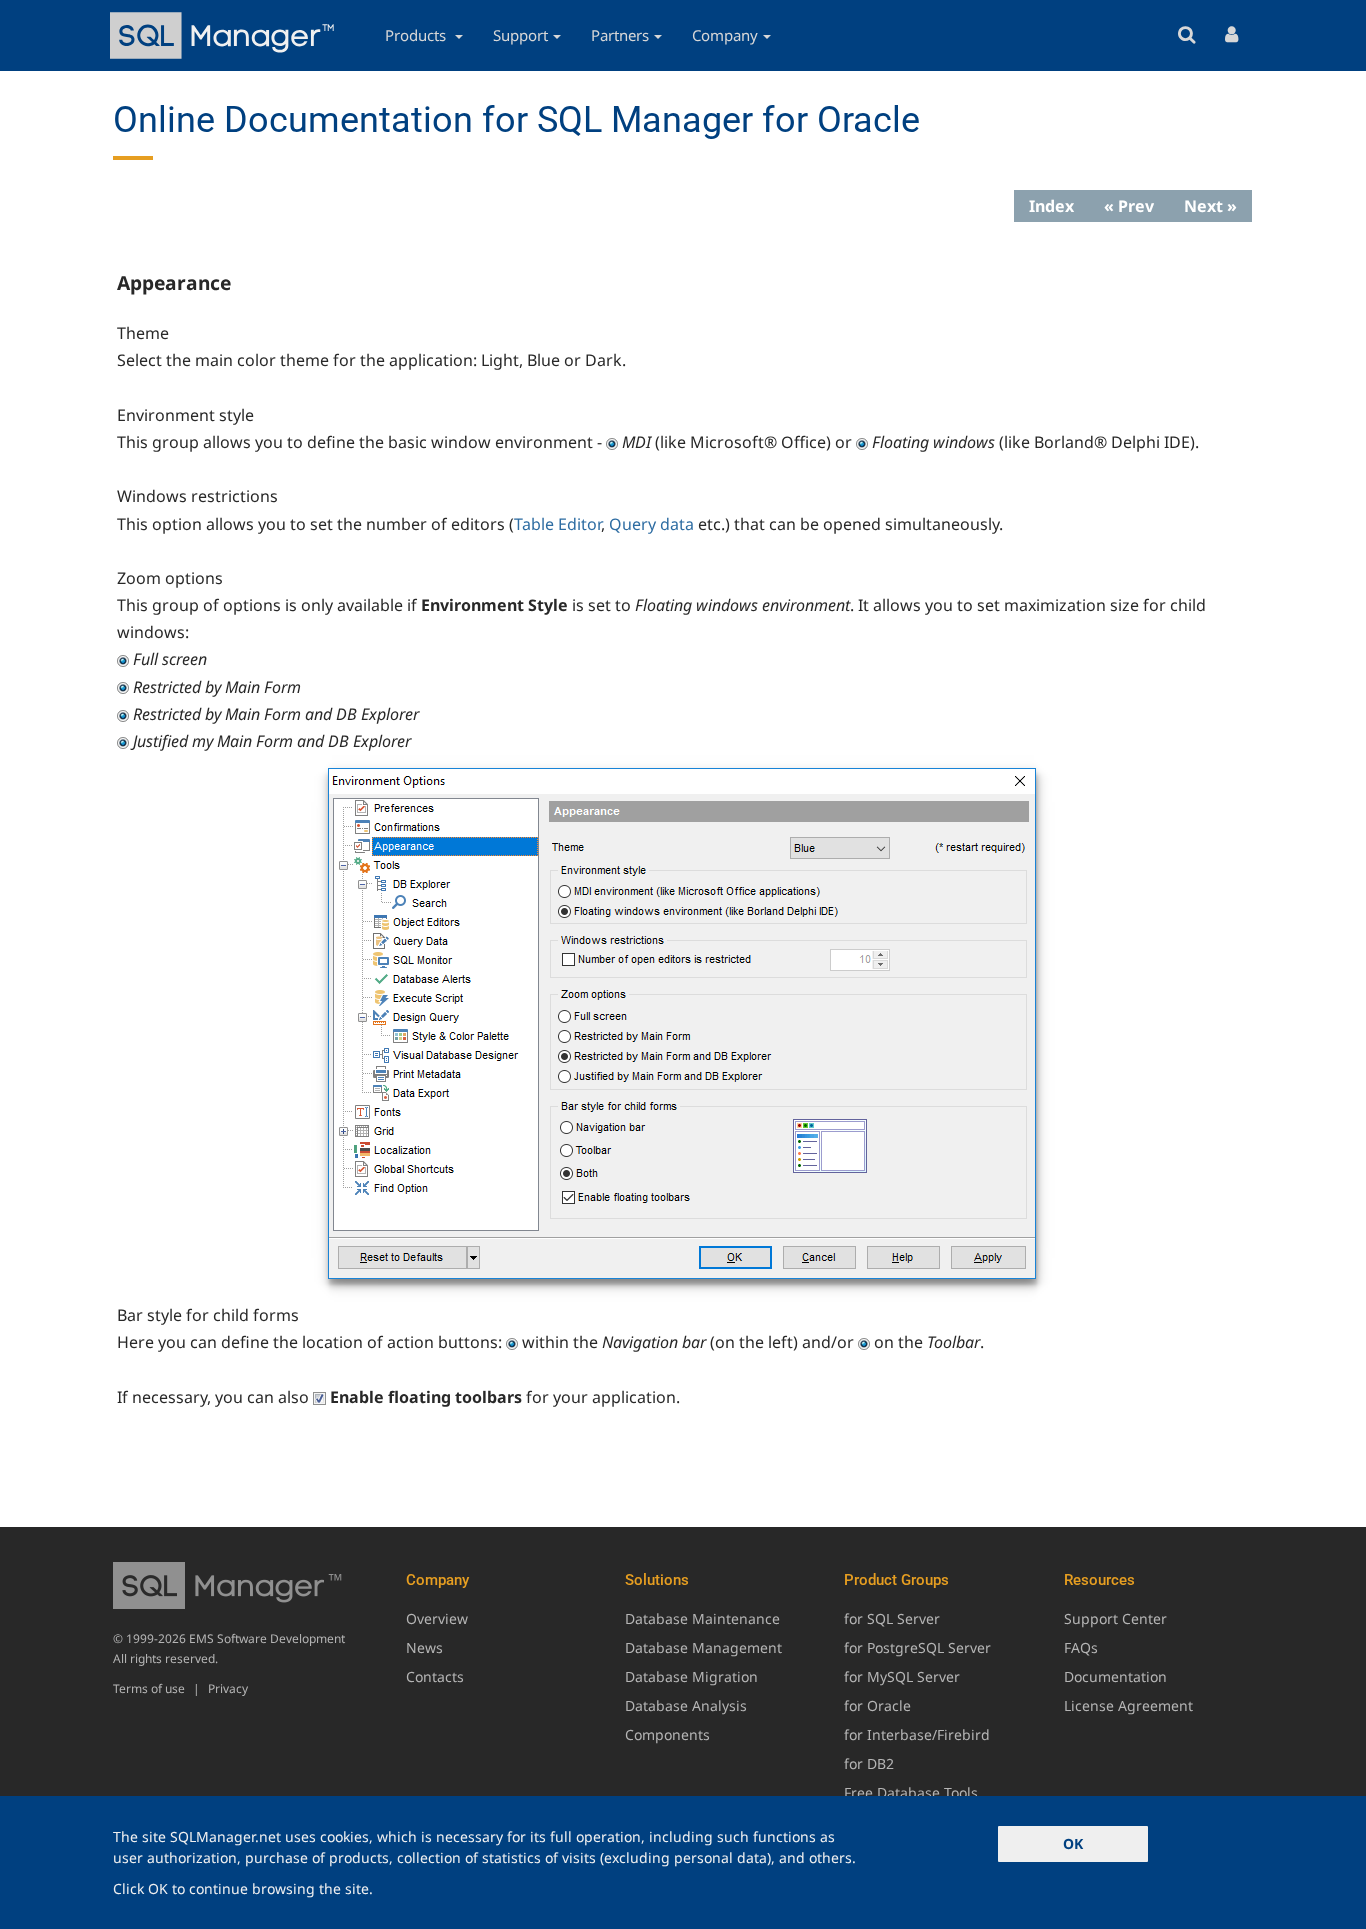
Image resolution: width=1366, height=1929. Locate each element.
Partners (620, 35)
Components (667, 1734)
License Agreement (1128, 1705)
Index (1051, 206)
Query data (651, 524)
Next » (1210, 206)
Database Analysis (686, 1705)
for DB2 (869, 1763)
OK (1073, 1843)
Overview (437, 1618)
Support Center (1115, 1618)
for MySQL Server (902, 1676)
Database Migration (691, 1676)
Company (725, 35)
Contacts (435, 1676)
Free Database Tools (911, 1792)
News (424, 1647)
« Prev (1129, 206)
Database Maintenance (702, 1618)
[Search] (1186, 35)
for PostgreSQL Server (917, 1647)
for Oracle (877, 1705)
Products (417, 35)
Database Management (703, 1647)
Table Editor (557, 524)
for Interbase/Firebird (917, 1734)
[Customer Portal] (1231, 35)
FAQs (1081, 1647)
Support (520, 35)
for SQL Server (892, 1618)
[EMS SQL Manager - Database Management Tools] (225, 35)
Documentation (1115, 1676)
